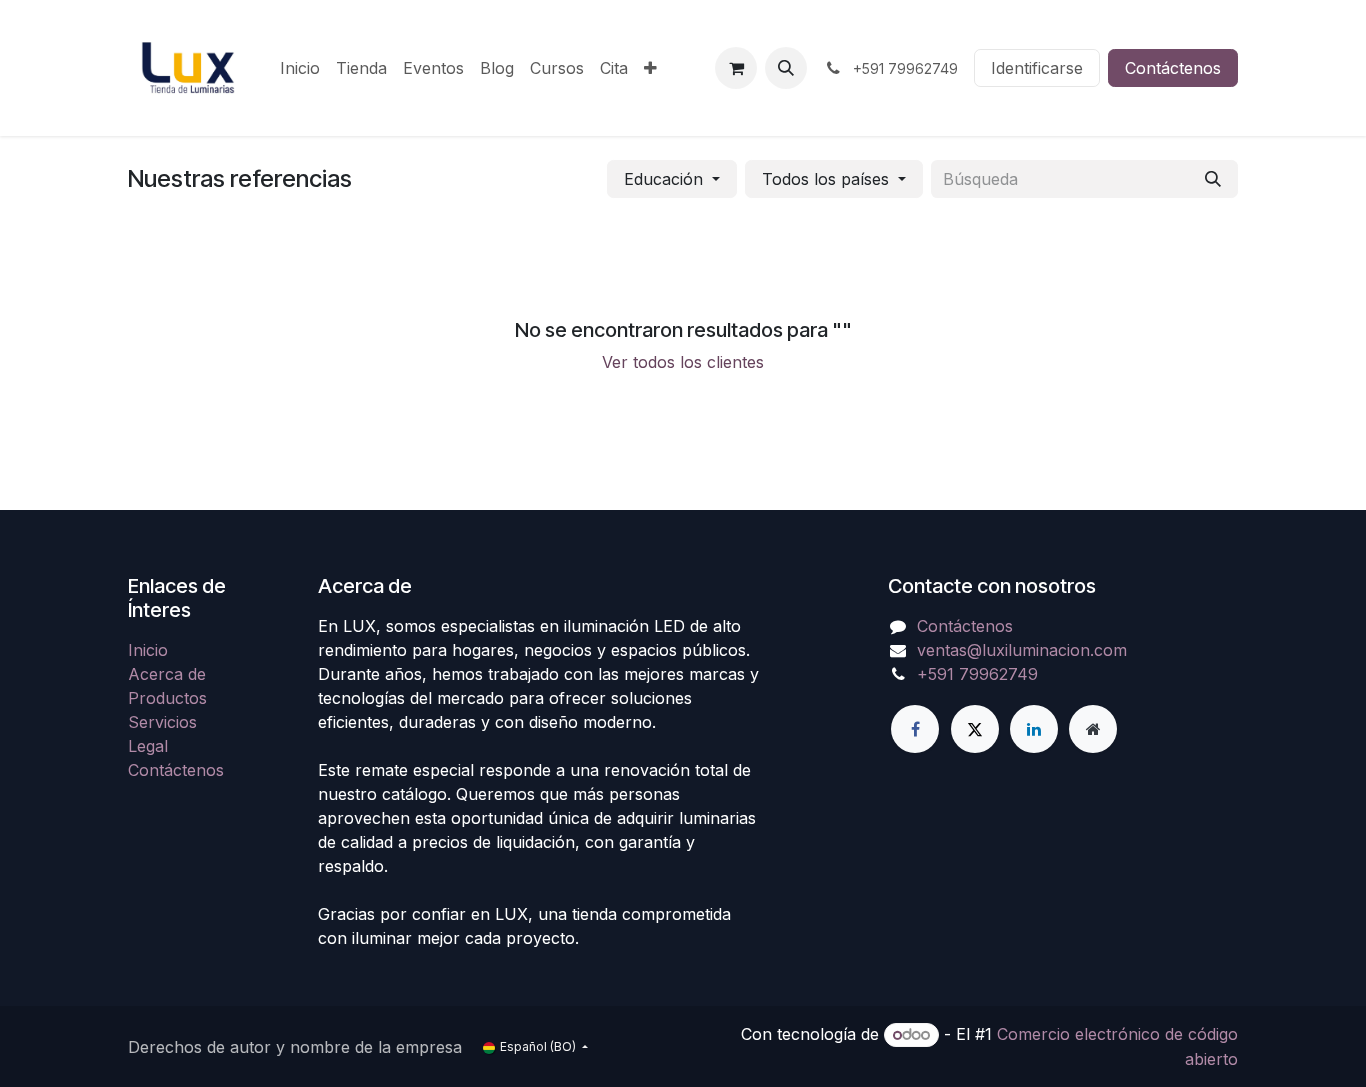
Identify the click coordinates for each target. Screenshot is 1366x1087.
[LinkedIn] (1034, 729)
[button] (786, 68)
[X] (975, 729)
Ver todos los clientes (683, 362)
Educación (663, 179)
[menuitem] (300, 68)
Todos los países (825, 179)
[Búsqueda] (1213, 179)
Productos (167, 698)
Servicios (162, 722)
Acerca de (167, 674)
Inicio (148, 650)
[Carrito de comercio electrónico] (736, 68)
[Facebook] (915, 729)
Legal (148, 746)
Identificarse (1037, 68)
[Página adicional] (1093, 729)
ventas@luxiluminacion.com (1022, 650)
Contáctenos (1173, 68)
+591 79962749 (977, 674)
